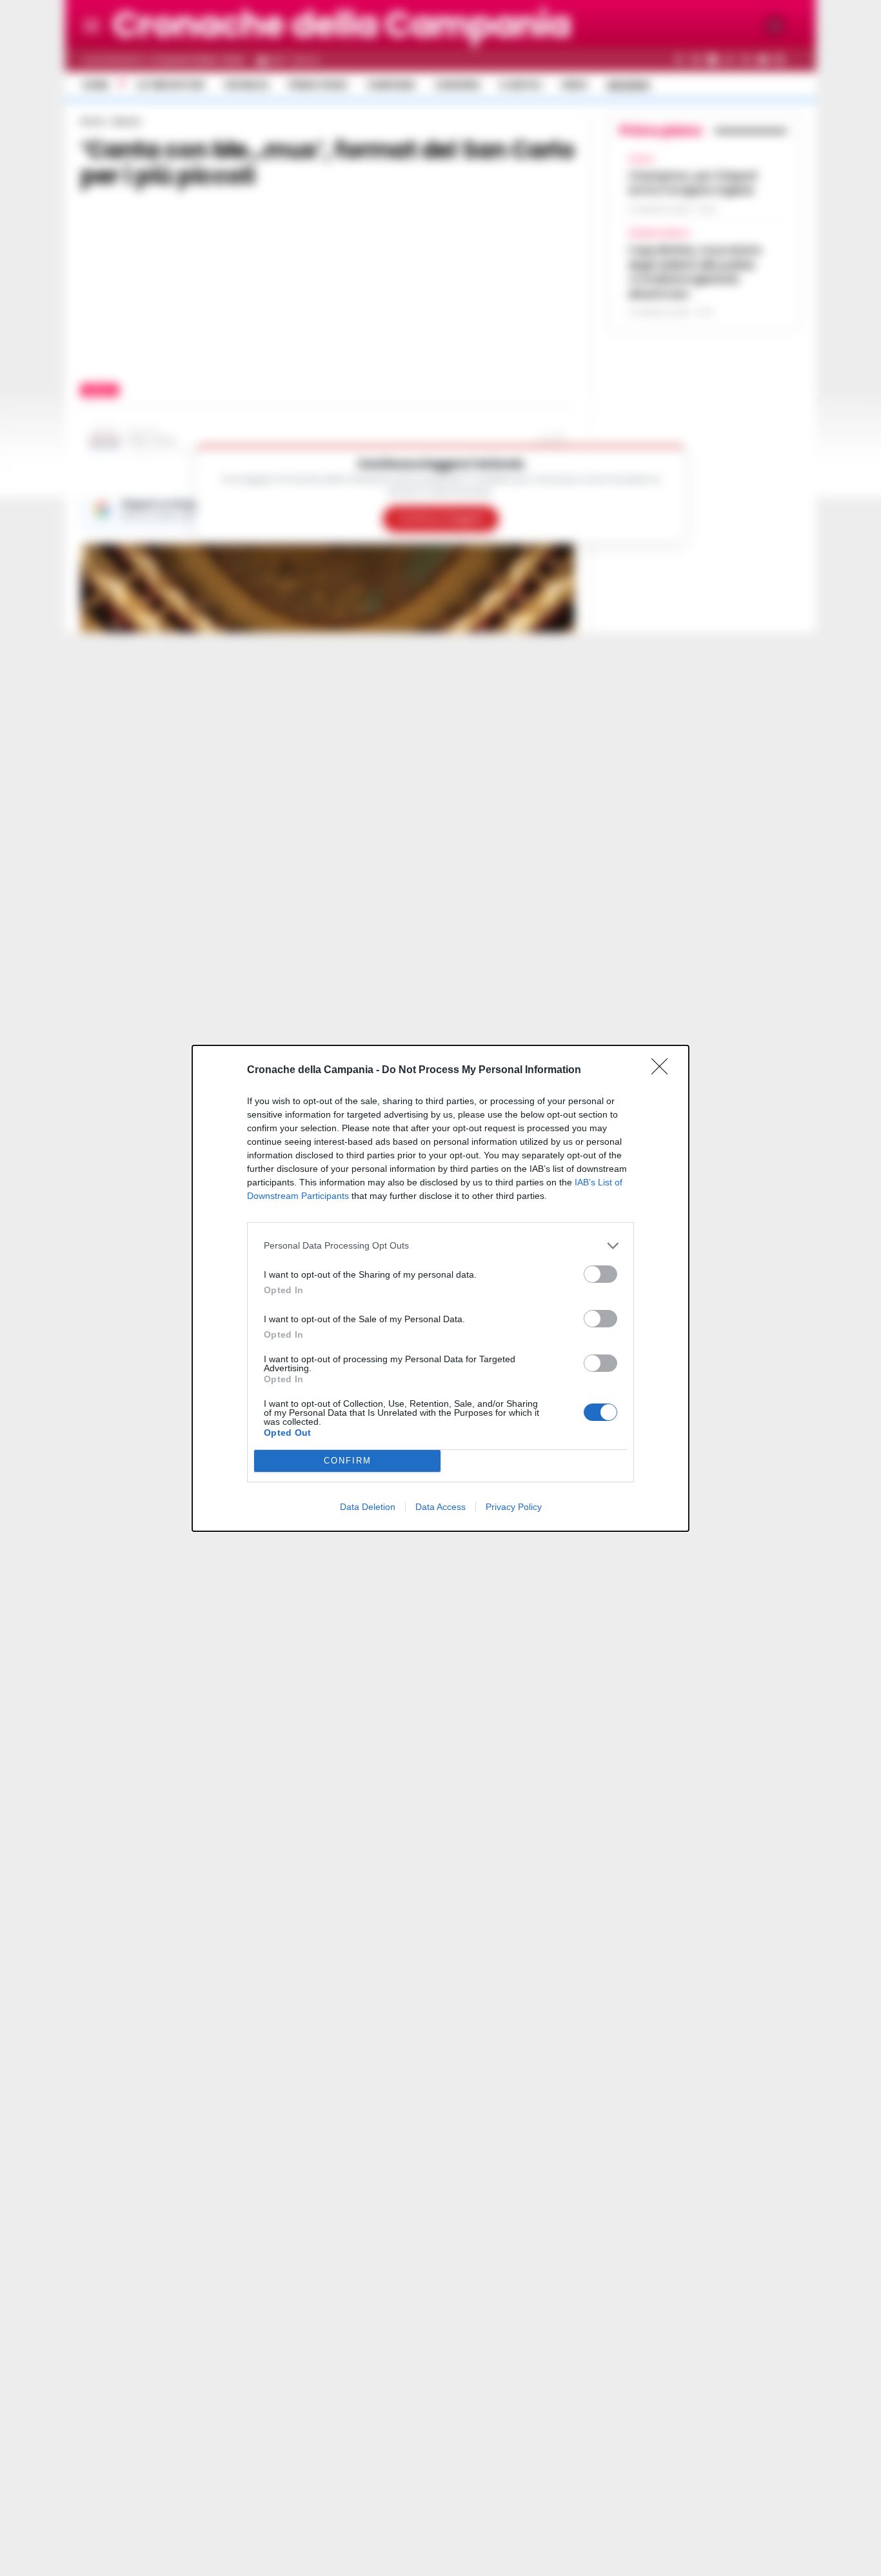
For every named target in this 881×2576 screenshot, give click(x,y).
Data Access (440, 1507)
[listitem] (440, 1246)
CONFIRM (348, 1461)
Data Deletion (368, 1507)
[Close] (664, 1071)
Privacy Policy (514, 1507)
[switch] (600, 1274)
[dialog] (440, 1288)
